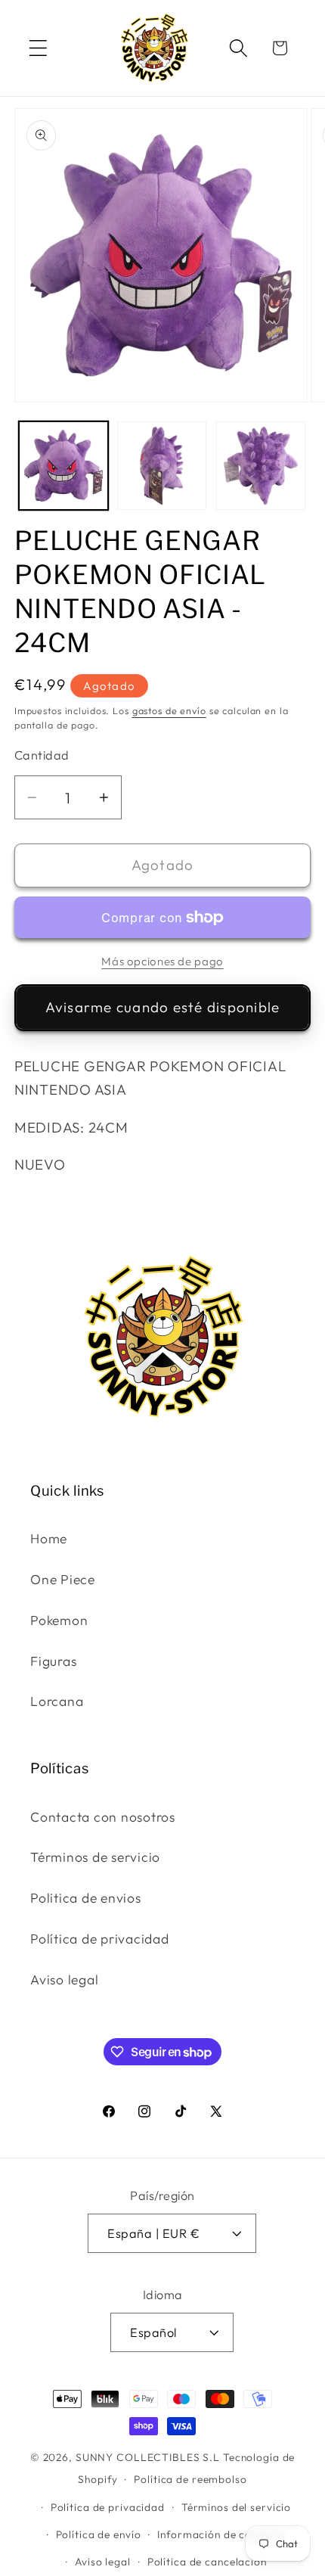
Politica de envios (86, 1898)
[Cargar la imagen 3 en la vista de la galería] (261, 466)
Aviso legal (64, 1979)
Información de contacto (221, 2534)
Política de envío (99, 2534)
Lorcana (57, 1701)
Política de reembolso (190, 2479)
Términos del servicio (236, 2507)
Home (49, 1538)
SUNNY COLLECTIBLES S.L (148, 2457)
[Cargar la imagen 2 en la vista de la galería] (162, 466)
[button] (38, 48)
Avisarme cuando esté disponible (163, 1007)
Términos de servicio (95, 1857)
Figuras (53, 1661)
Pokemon (59, 1620)
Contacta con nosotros (103, 1817)
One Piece (63, 1579)
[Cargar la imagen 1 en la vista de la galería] (63, 466)
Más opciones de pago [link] (162, 961)
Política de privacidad (100, 1939)
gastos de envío (169, 710)
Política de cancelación (207, 2562)
